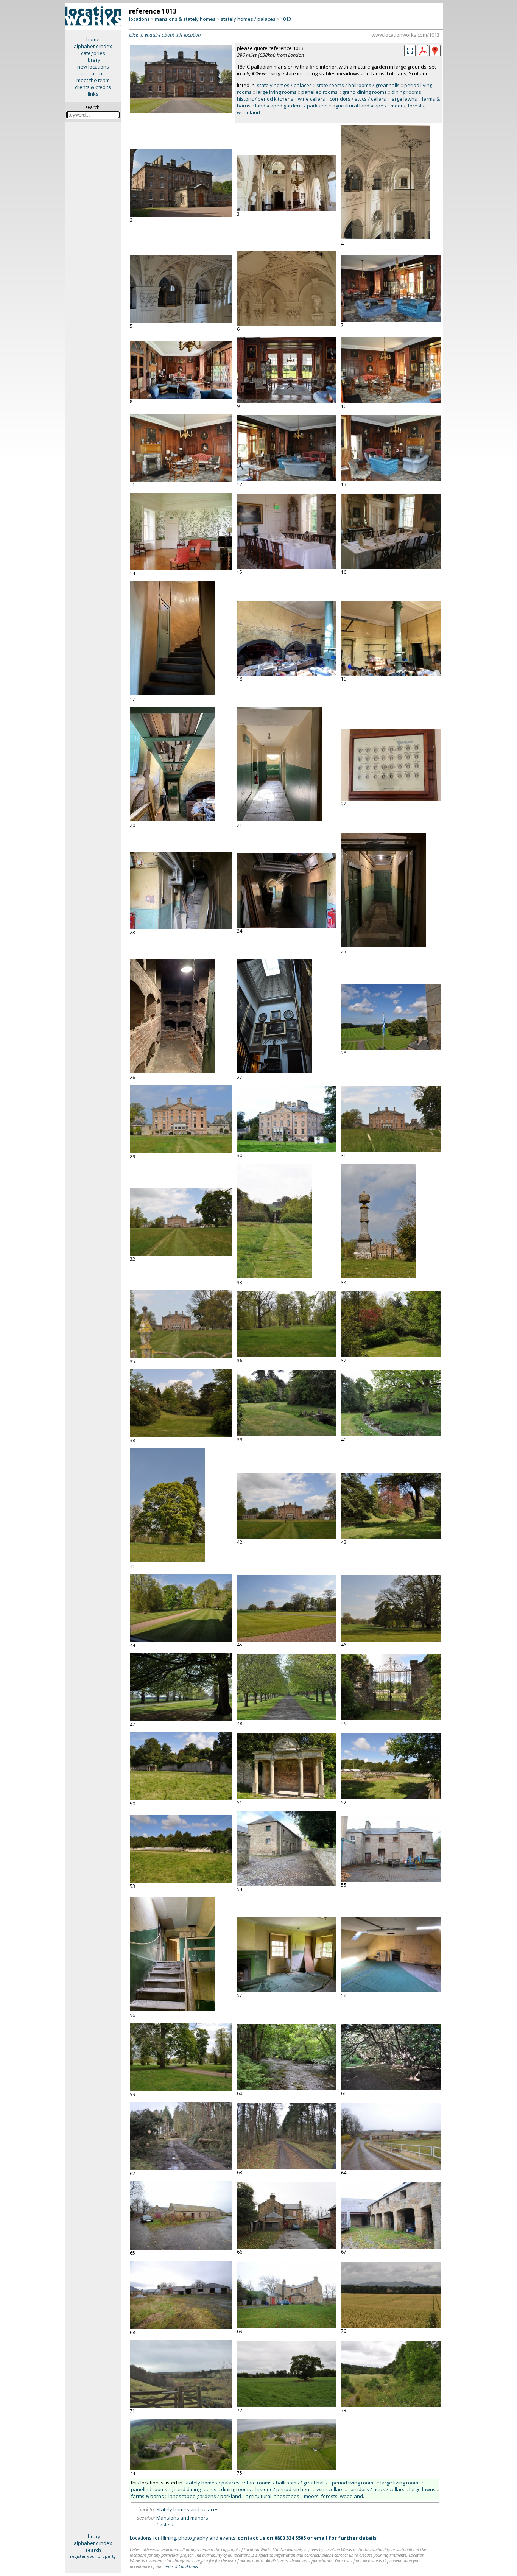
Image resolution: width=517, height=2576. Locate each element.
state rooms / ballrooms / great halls (358, 85)
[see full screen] (410, 51)
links (93, 94)
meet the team (93, 80)
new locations (93, 67)
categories (93, 53)
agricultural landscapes (359, 106)
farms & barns (147, 2496)
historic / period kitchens (265, 99)
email (321, 2538)
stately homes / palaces (248, 19)
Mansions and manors (182, 2518)
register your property (93, 2556)
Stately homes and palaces (188, 2509)
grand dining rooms (364, 92)
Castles (165, 2525)
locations (139, 19)
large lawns (404, 99)
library (93, 60)
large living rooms (276, 92)
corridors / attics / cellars (358, 99)
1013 (286, 19)
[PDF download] (422, 55)
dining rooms (406, 92)
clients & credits (93, 87)
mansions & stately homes (185, 19)
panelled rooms (319, 92)
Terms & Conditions (180, 2566)
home (93, 39)
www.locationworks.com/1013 (406, 35)
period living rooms (354, 2483)
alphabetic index (93, 46)
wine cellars (311, 99)
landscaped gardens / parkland (291, 106)
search (93, 2550)
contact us (93, 73)
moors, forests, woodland (333, 2496)
